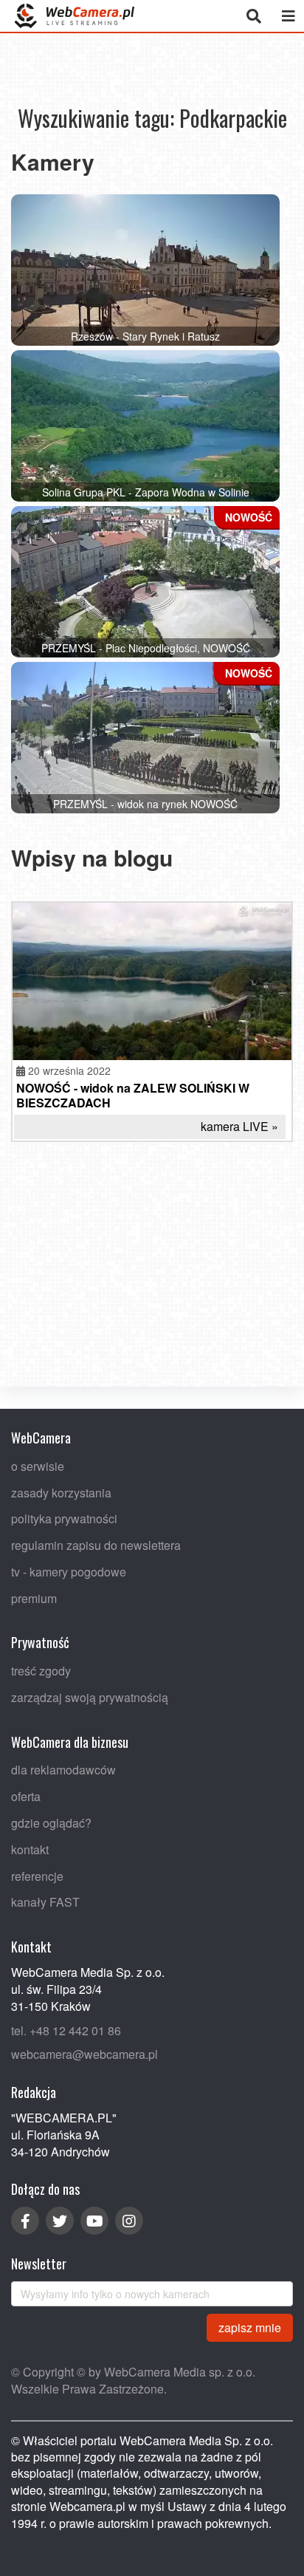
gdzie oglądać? (51, 1823)
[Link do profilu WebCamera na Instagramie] (129, 2221)
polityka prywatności (64, 1519)
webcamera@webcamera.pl (84, 2055)
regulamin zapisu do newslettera (96, 1545)
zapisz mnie (250, 2327)
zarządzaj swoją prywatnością (90, 1697)
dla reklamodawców (63, 1770)
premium (34, 1598)
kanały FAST (45, 1903)
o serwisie (38, 1466)
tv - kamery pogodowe (69, 1572)
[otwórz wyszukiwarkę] (253, 16)
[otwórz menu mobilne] (288, 16)
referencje (37, 1876)
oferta (26, 1797)
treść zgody (41, 1671)
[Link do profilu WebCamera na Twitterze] (60, 2221)
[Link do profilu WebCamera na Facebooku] (25, 2221)
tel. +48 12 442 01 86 (66, 2030)
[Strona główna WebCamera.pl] (75, 16)
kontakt (30, 1849)
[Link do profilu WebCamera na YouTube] (94, 2221)
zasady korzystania (61, 1493)
